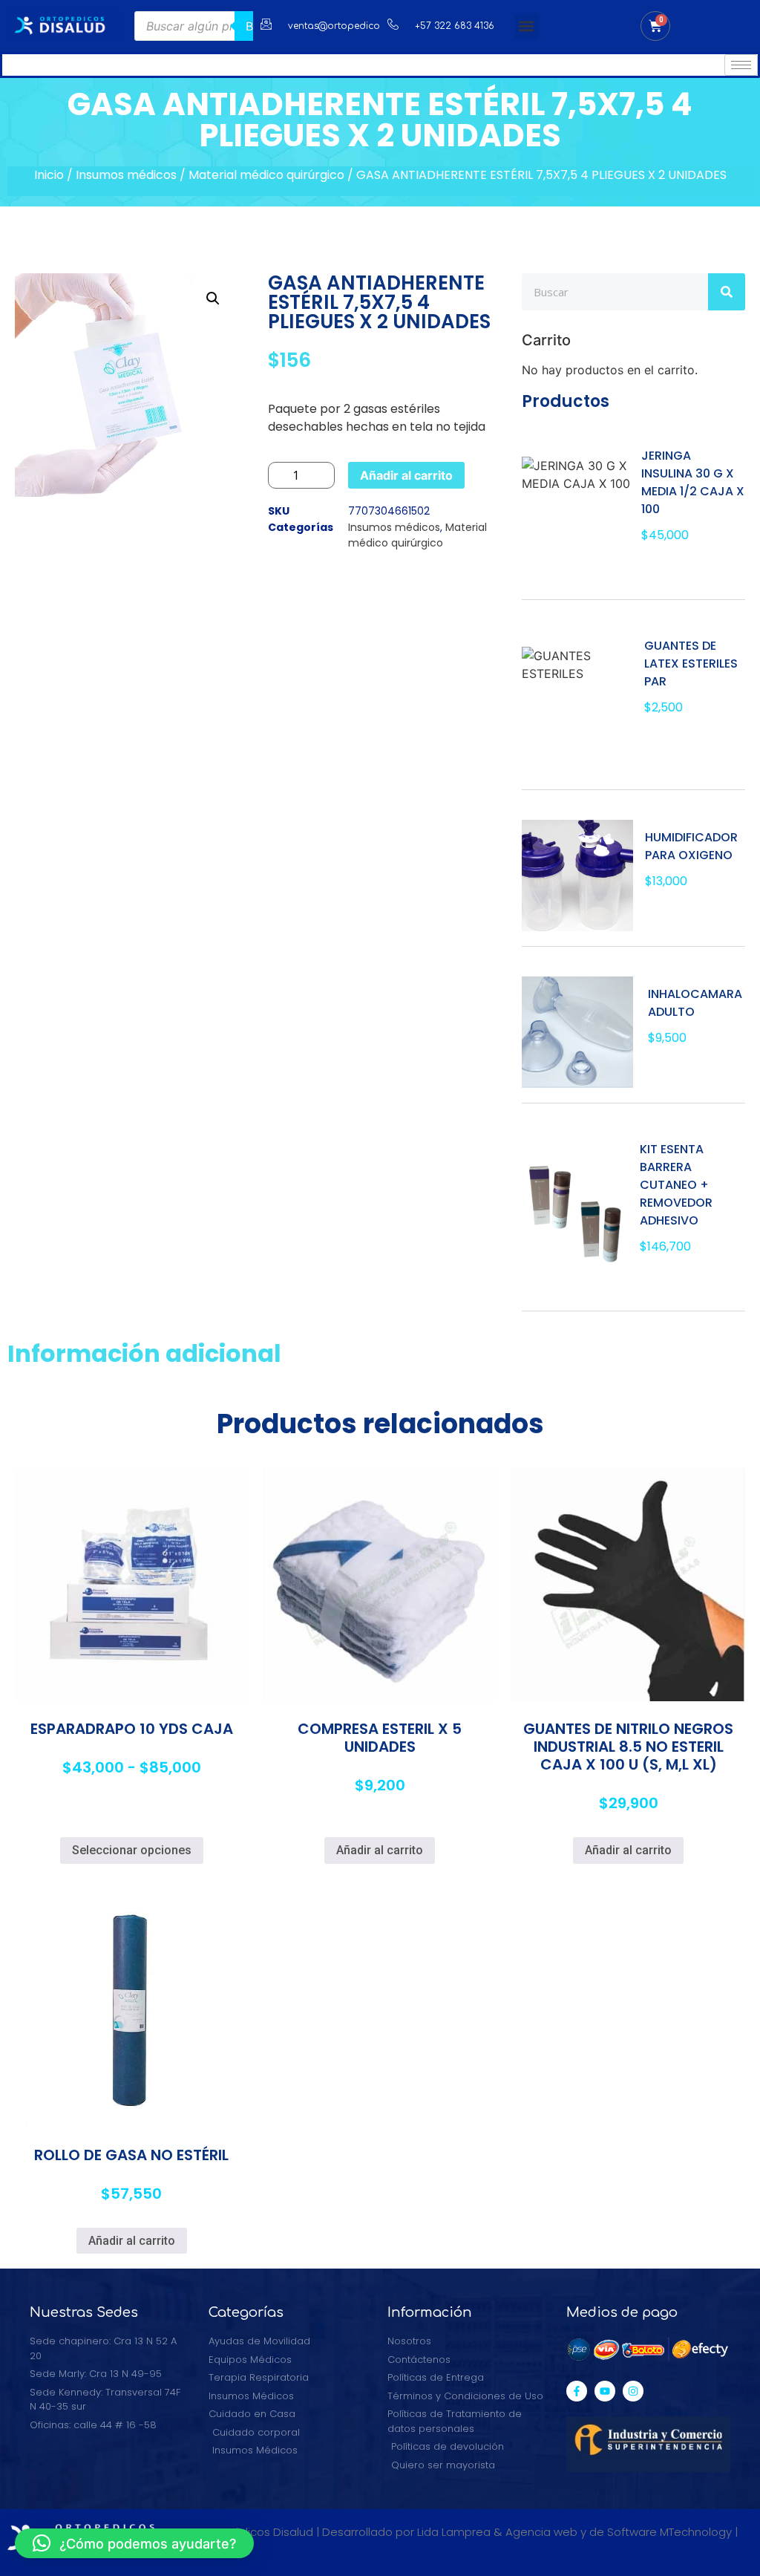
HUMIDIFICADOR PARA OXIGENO (691, 846)
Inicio (49, 175)
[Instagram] (633, 2391)
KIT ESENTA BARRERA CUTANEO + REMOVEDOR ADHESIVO (676, 1185)
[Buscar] (727, 292)
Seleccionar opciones (132, 1850)
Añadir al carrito (406, 475)
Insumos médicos (126, 175)
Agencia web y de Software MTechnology (619, 2532)
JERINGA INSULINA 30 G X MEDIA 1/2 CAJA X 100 (693, 482)
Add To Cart (689, 568)
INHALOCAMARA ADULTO (695, 1003)
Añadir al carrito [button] (380, 1850)
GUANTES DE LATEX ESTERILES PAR (691, 663)
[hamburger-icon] (741, 65)
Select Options (695, 749)
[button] (527, 26)
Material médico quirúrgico (266, 175)
